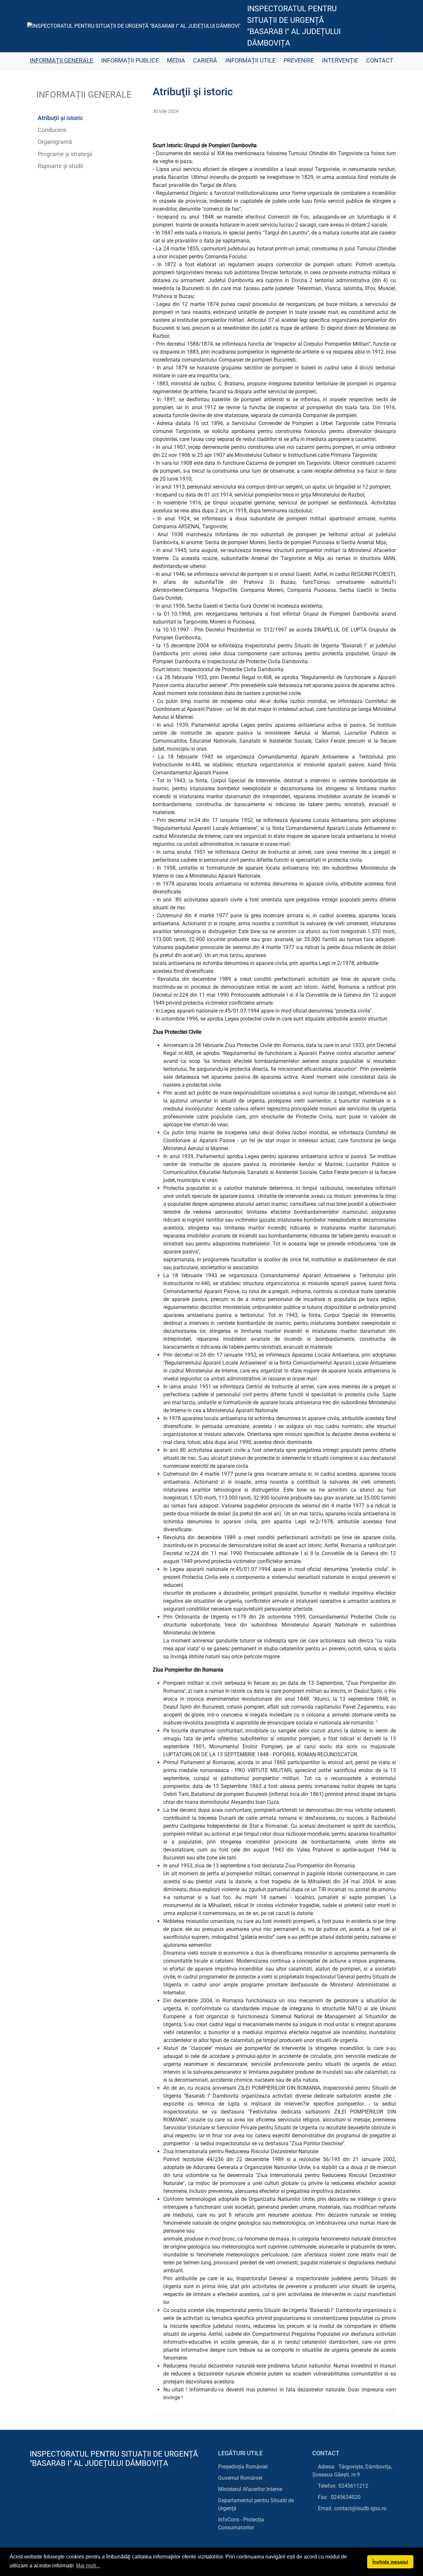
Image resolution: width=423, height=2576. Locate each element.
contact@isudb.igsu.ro (360, 2508)
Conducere (52, 130)
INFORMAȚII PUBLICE (130, 61)
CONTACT (380, 61)
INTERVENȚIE (340, 61)
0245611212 (353, 2486)
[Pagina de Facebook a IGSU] (370, 26)
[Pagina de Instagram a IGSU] (385, 26)
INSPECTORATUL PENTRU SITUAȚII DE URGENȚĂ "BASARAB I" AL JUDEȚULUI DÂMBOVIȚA (294, 26)
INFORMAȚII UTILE (250, 61)
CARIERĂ (205, 61)
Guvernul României (240, 2478)
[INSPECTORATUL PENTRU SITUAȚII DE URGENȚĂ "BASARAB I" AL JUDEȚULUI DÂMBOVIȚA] (134, 26)
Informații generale (83, 95)
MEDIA (176, 61)
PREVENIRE (299, 61)
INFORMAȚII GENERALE (61, 61)
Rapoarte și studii (60, 166)
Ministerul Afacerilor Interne (250, 2489)
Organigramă (55, 142)
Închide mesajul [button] (390, 2562)
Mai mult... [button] (88, 2566)
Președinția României (243, 2467)
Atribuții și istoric (60, 118)
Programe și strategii (65, 154)
